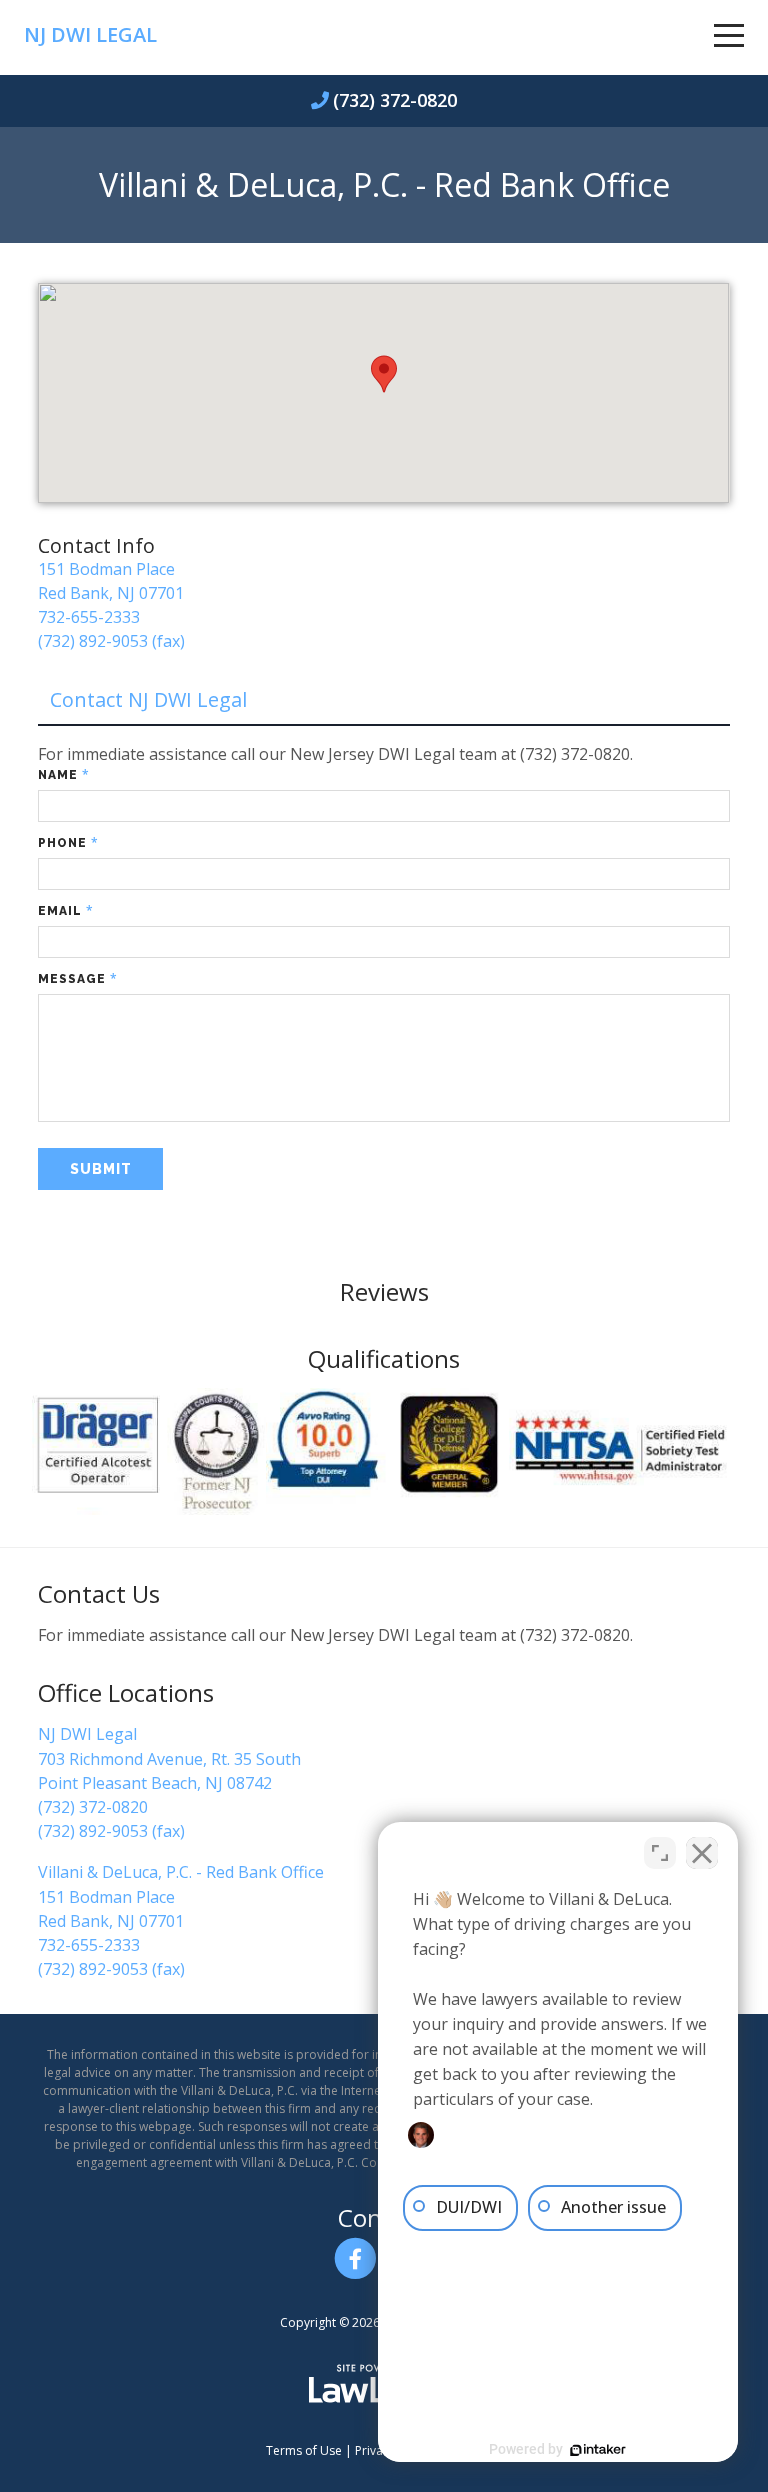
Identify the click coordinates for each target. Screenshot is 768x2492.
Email (66, 910)
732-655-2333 (89, 617)
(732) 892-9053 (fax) (111, 641)
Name (64, 774)
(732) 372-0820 (395, 100)
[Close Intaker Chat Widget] (702, 1853)
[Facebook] (355, 2259)
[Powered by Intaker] (598, 2450)
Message (78, 978)
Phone (68, 842)
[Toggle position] (660, 1853)
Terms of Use (304, 2450)
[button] (384, 374)
